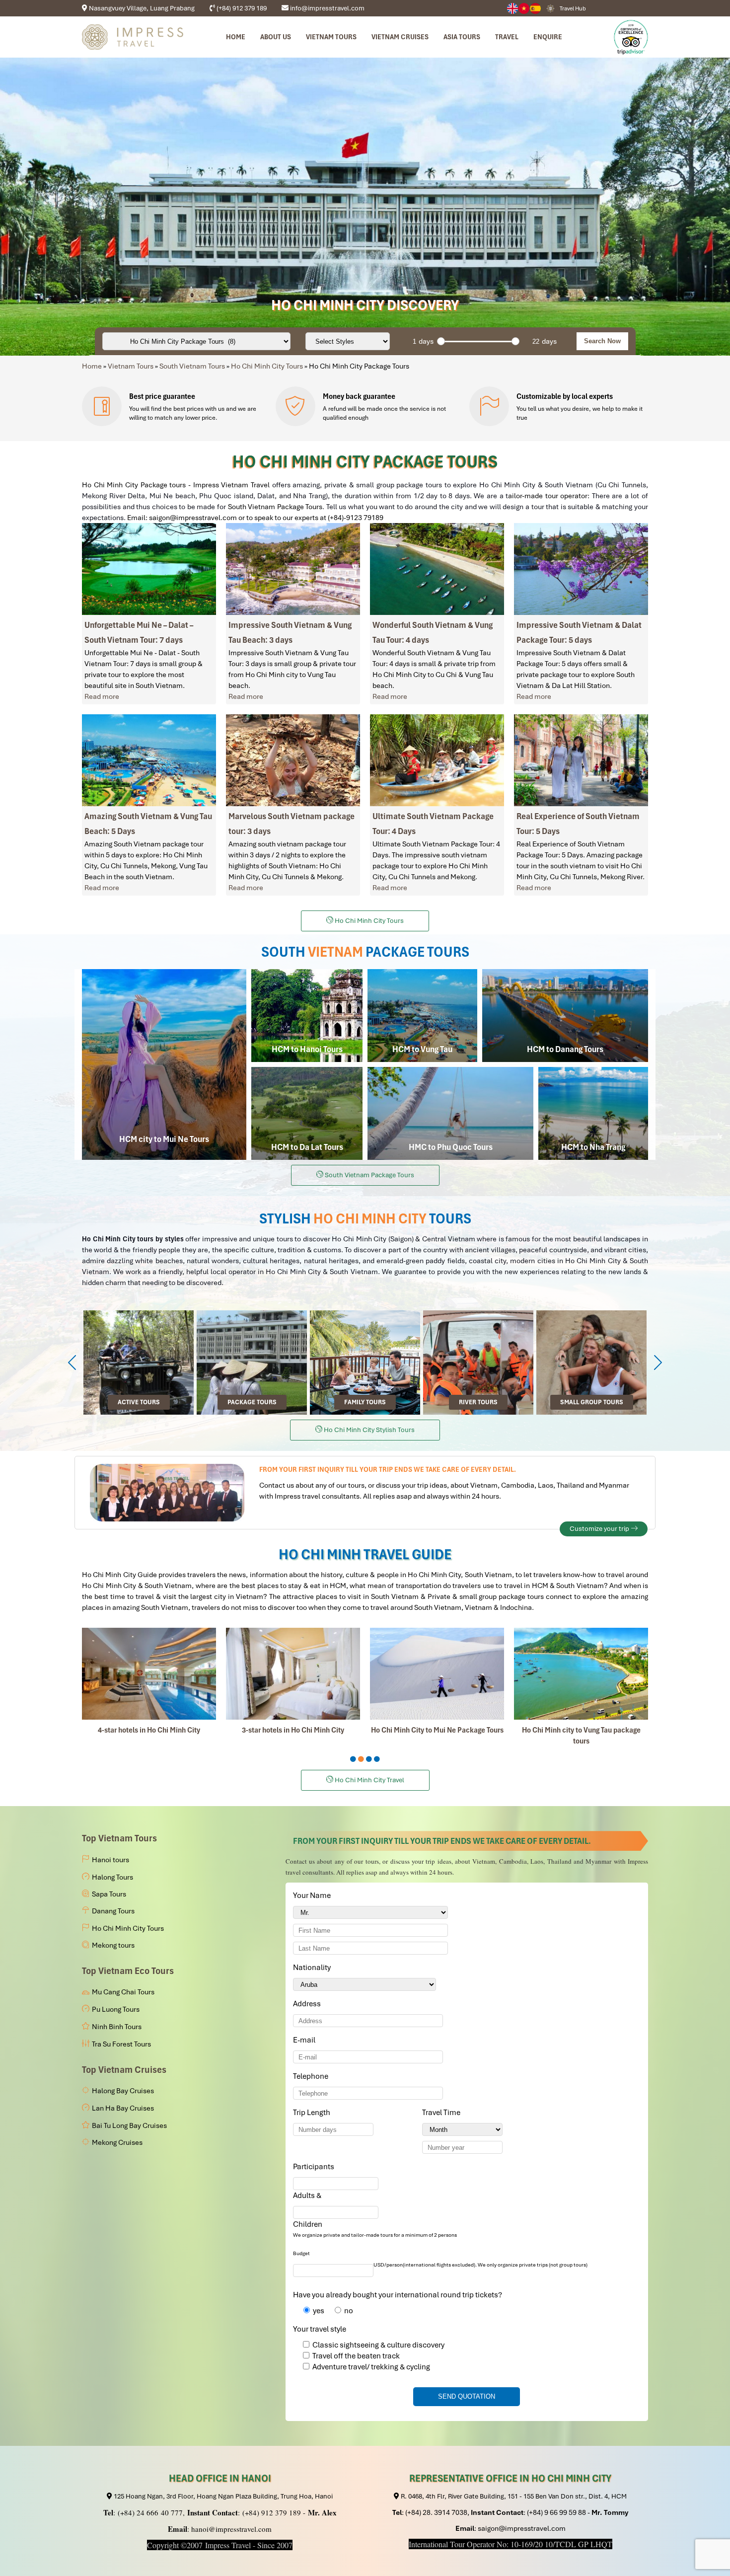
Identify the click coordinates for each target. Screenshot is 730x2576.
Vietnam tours (331, 37)
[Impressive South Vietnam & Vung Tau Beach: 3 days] (293, 569)
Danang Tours (113, 1911)
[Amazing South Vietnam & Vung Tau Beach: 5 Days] (149, 760)
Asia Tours (462, 37)
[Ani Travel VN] (524, 8)
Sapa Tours (109, 1894)
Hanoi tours (110, 1860)
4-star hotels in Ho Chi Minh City (149, 1730)
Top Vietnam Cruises (124, 2070)
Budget (301, 2253)
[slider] (441, 341)
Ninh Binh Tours (117, 2027)
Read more (102, 696)
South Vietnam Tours (192, 366)
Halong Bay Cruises (123, 2091)
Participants (315, 2167)
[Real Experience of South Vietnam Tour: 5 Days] (581, 760)
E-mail (306, 2040)
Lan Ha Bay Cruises (123, 2108)
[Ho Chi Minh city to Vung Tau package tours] (581, 1674)
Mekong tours (113, 1945)
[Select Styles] (348, 341)
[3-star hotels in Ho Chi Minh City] (293, 1674)
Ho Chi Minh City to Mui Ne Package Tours (437, 1730)
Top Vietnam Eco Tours (128, 1971)
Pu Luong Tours (116, 2009)
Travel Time (443, 2113)
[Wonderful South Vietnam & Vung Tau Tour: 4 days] (437, 569)
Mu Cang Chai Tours (123, 1992)
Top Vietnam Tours (119, 1838)
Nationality (314, 1968)
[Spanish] (536, 8)
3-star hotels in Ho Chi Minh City (293, 1730)
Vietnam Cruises (400, 37)
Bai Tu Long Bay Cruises (129, 2125)
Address (307, 2004)
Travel (507, 37)
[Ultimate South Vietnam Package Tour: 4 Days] (437, 760)
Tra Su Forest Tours (121, 2044)
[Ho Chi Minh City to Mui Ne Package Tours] (437, 1674)
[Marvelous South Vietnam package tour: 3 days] (293, 760)
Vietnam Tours (131, 366)
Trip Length (313, 2113)
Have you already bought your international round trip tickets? (398, 2295)
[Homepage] (133, 37)
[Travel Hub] (550, 8)
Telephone (312, 2076)
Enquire (548, 37)
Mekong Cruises (117, 2142)
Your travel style (320, 2329)
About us (276, 37)
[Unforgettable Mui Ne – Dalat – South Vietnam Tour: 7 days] (149, 569)
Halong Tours (112, 1877)
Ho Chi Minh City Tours (267, 366)
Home (236, 37)
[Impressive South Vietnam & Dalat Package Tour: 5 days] (581, 569)
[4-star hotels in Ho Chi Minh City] (149, 1674)
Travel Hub (573, 8)
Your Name (314, 1895)
